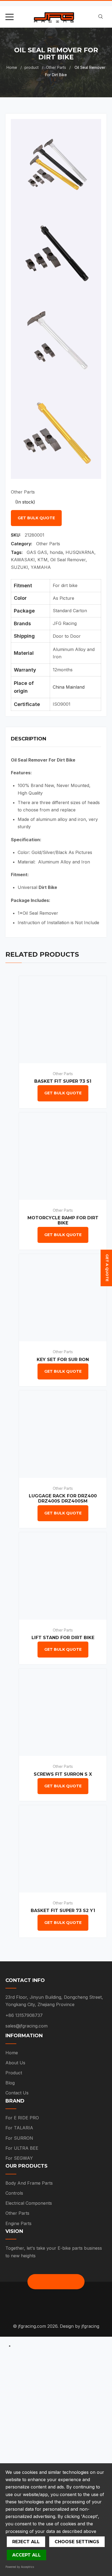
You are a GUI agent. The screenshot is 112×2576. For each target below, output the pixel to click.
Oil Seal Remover (68, 560)
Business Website (27, 2454)
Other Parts (56, 67)
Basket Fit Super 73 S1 (63, 1081)
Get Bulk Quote (36, 518)
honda (56, 552)
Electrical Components (29, 2203)
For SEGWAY (19, 2158)
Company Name (25, 2428)
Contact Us (17, 2093)
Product (14, 2073)
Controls (14, 2193)
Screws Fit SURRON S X (63, 1774)
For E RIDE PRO (22, 2118)
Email (13, 2402)
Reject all (26, 2542)
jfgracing (90, 2326)
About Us (15, 2063)
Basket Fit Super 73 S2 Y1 (63, 1911)
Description (29, 739)
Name (14, 2376)
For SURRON (19, 2138)
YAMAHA (41, 567)
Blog (10, 2083)
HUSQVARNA (80, 552)
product (32, 67)
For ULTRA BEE (22, 2148)
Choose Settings (77, 2542)
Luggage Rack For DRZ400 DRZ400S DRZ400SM (63, 1498)
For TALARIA (19, 2128)
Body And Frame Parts (29, 2183)
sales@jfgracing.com (27, 2026)
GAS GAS (37, 552)
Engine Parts (18, 2223)
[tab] (56, 740)
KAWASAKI (23, 560)
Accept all (27, 2555)
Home (12, 67)
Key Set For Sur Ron (63, 1360)
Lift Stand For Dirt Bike (63, 1638)
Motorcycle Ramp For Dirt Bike (63, 1220)
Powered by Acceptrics (20, 2567)
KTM (43, 560)
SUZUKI (19, 567)
